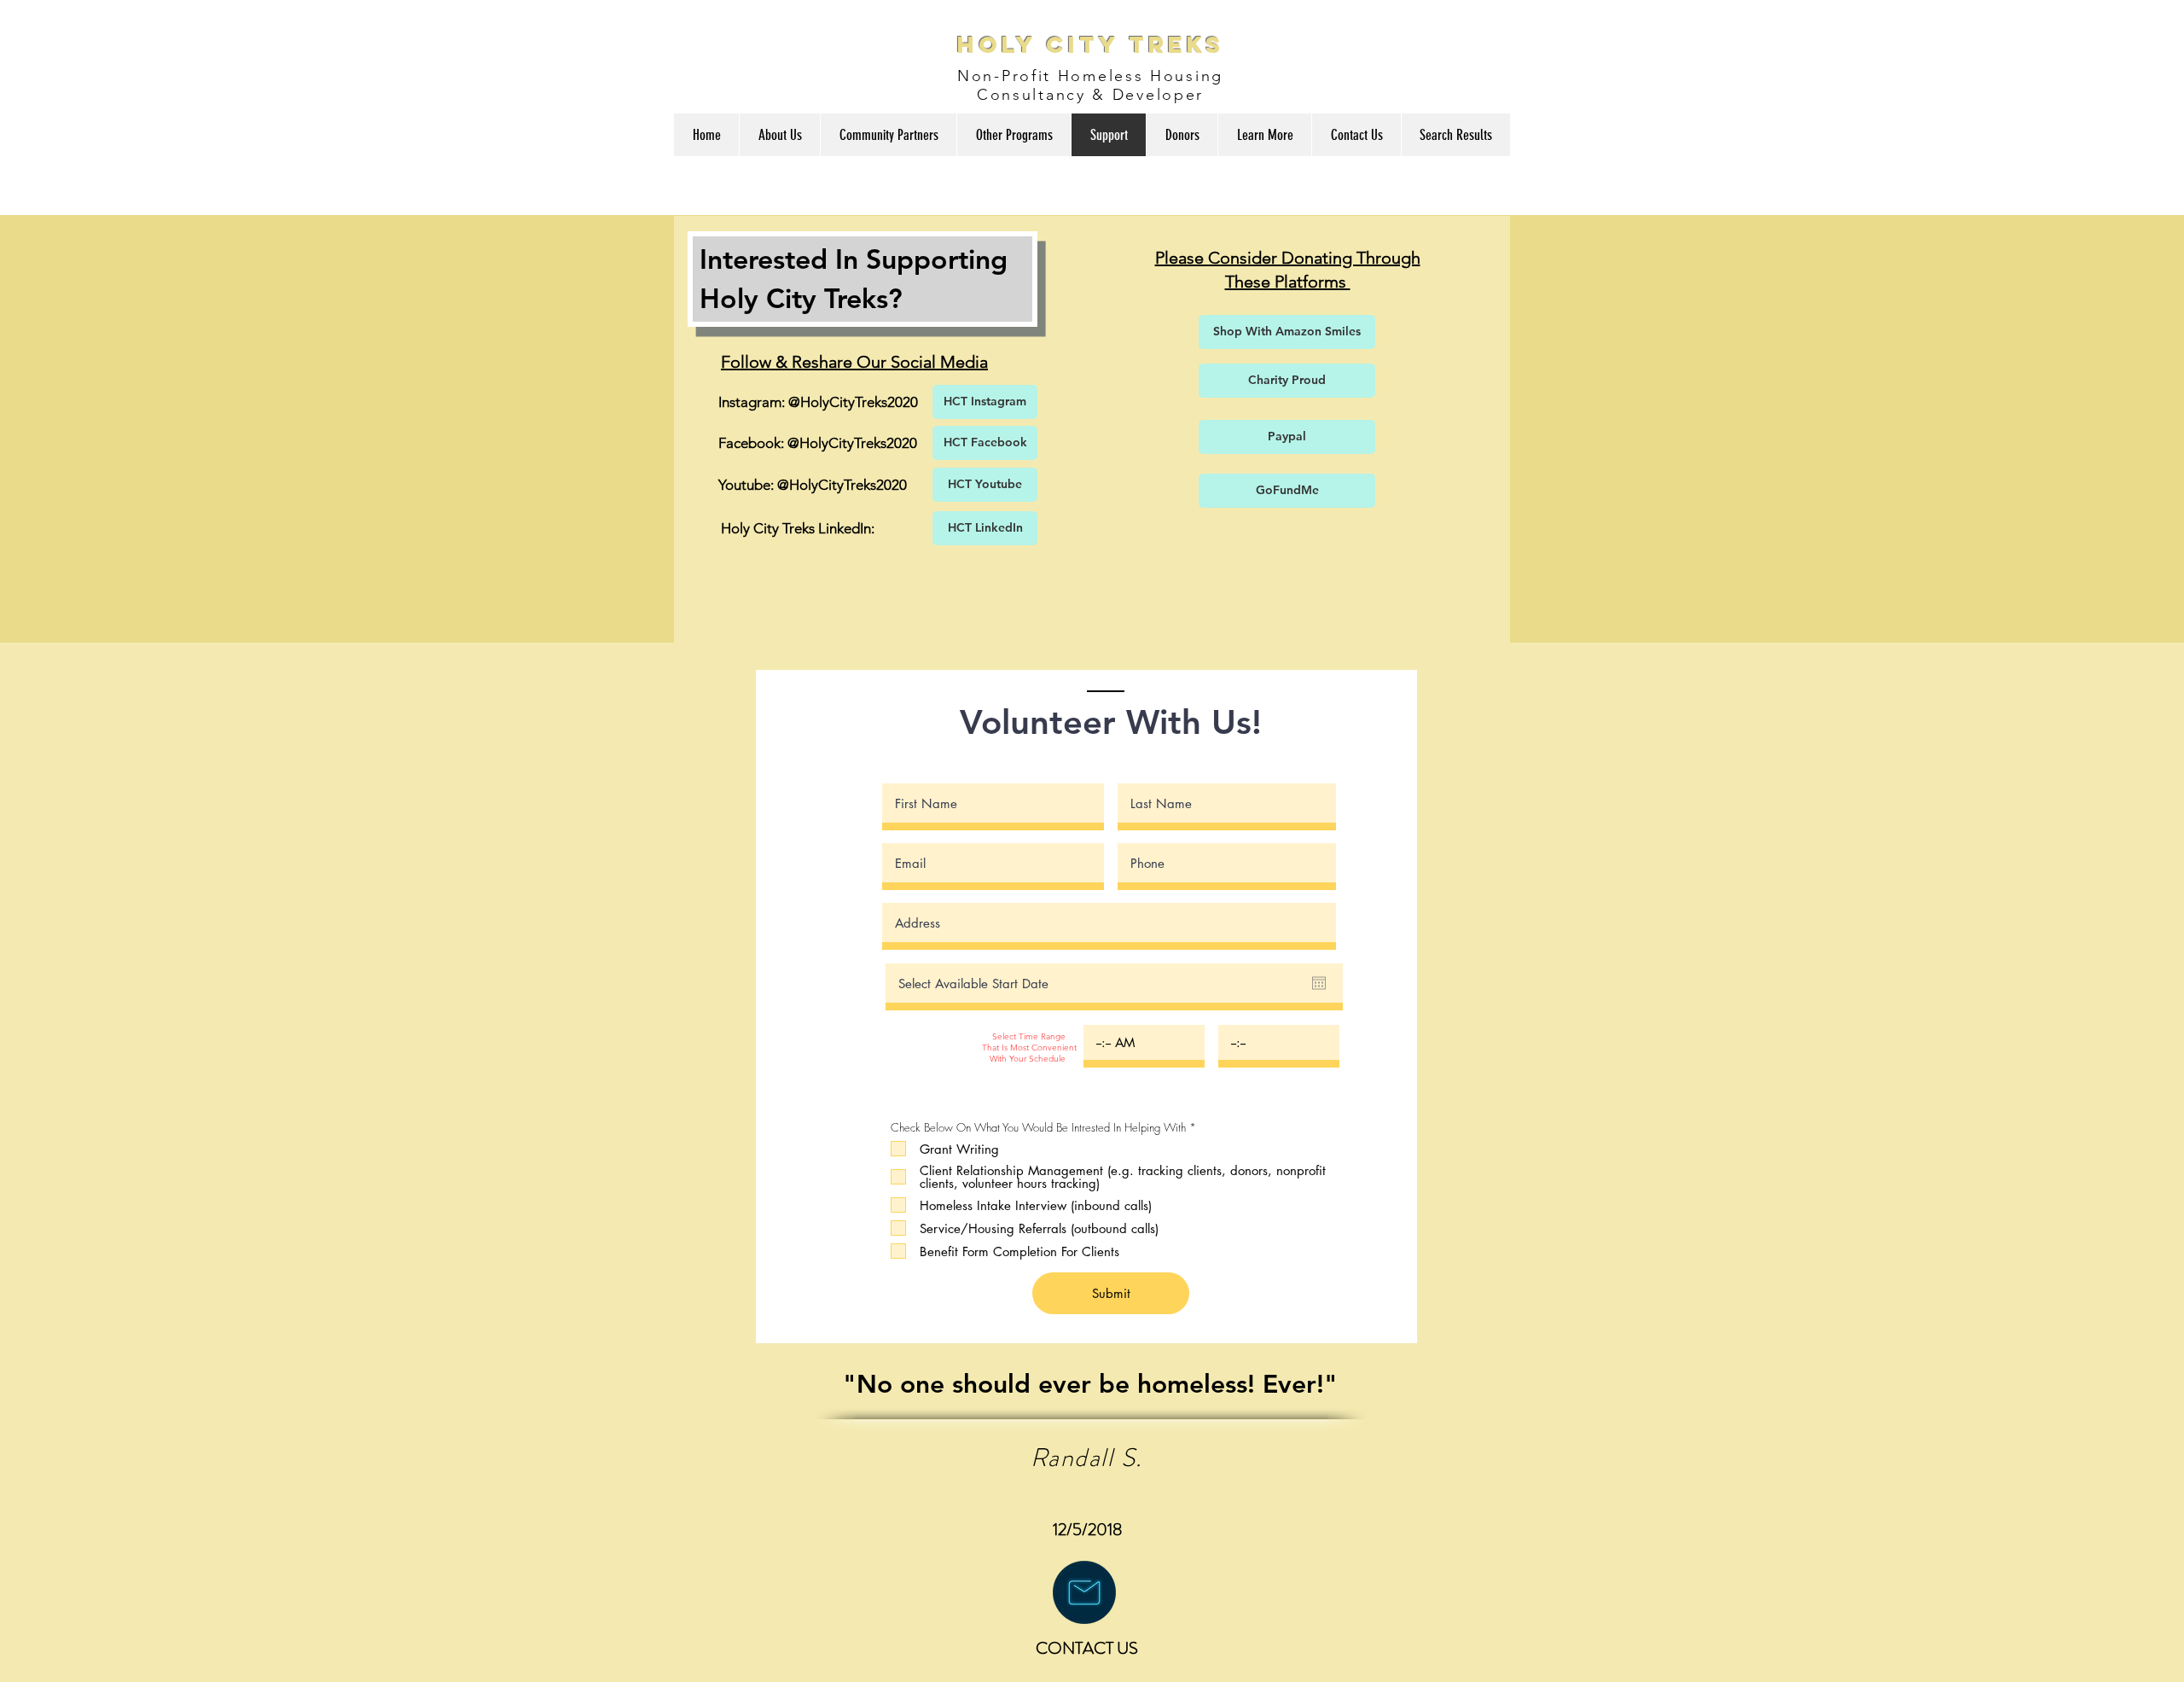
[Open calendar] (1319, 983)
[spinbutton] (1144, 1042)
